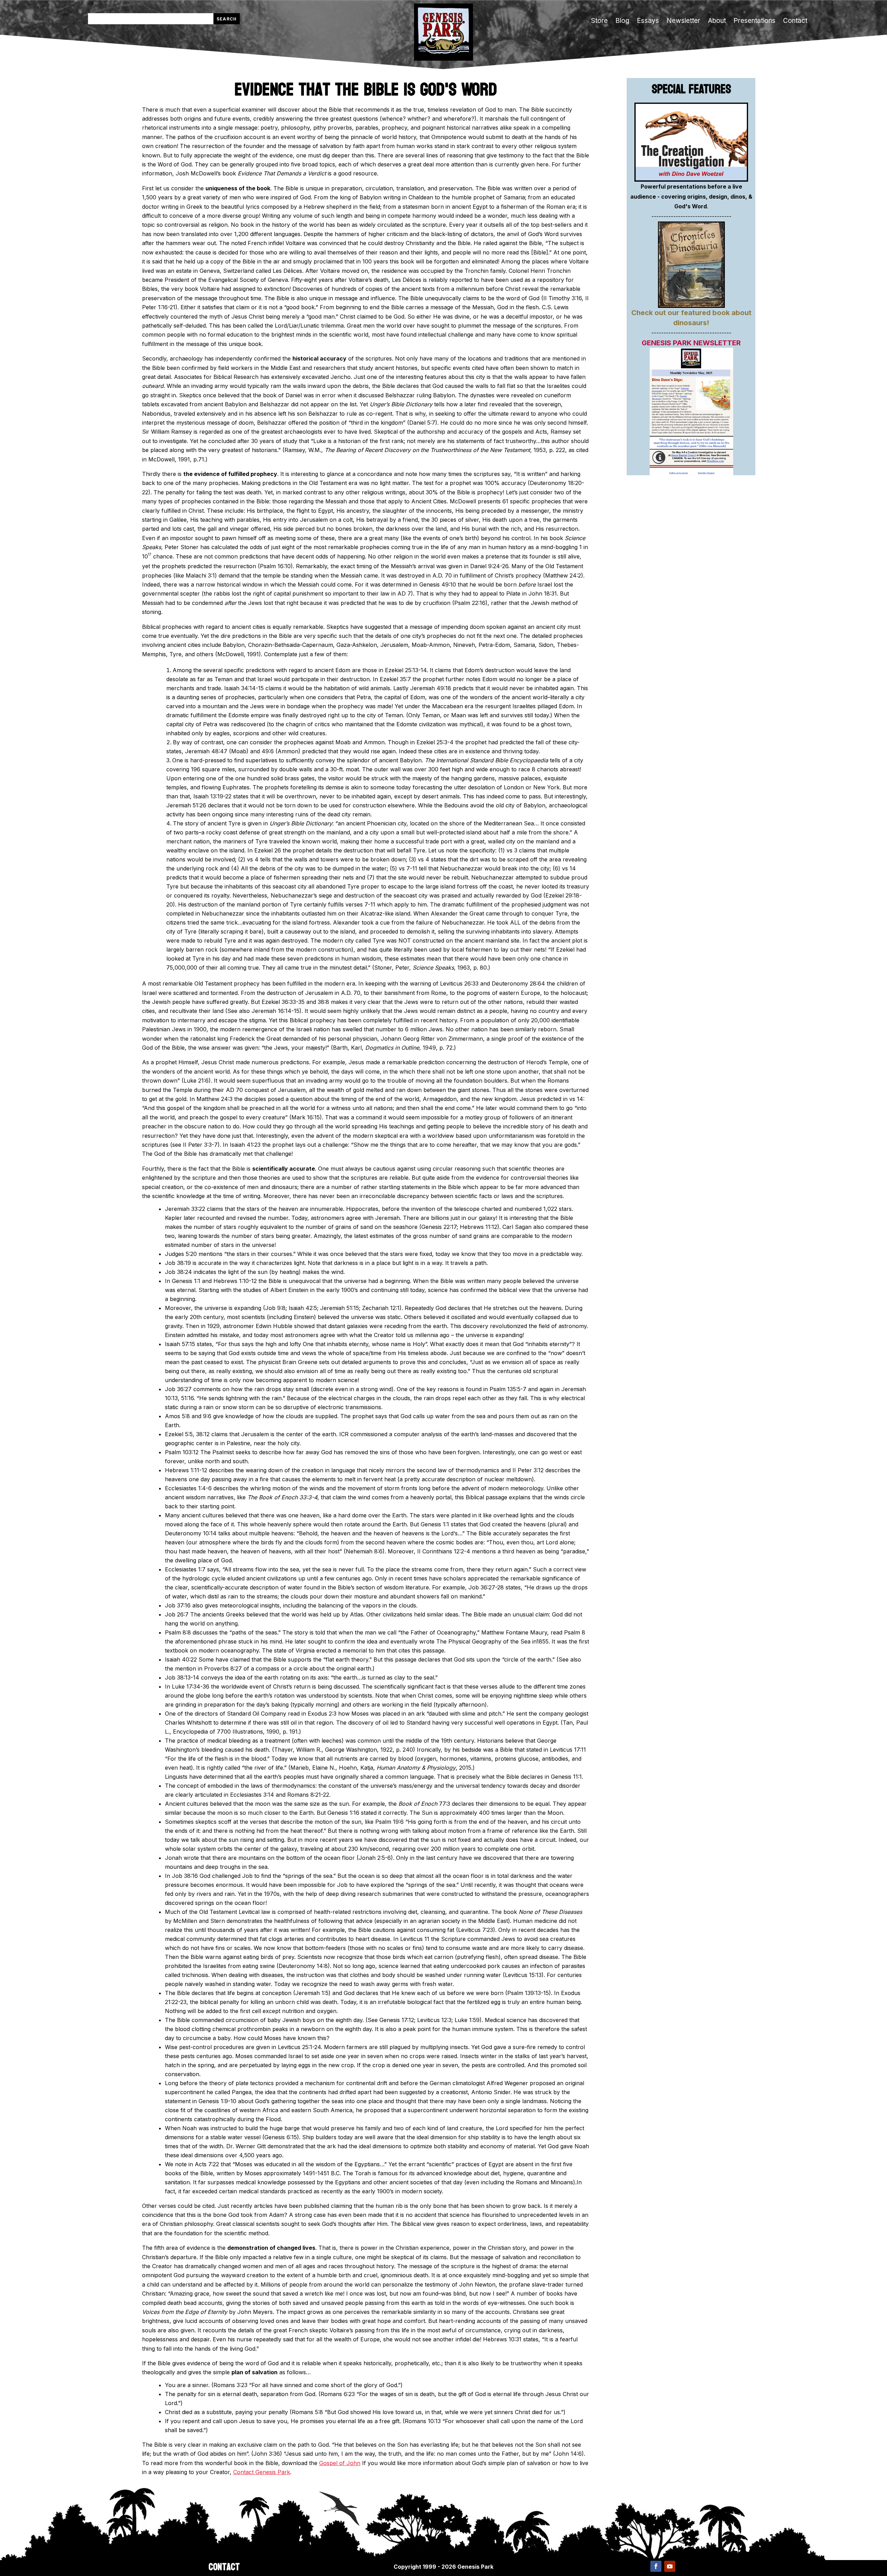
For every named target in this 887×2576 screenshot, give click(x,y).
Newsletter (683, 21)
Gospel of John (340, 2463)
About (717, 21)
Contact (795, 21)
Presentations (754, 21)
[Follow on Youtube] (670, 2566)
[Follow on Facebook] (656, 2566)
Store (599, 21)
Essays (648, 21)
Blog (622, 21)
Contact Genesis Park (262, 2472)
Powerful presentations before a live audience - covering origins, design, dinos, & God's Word (691, 197)
